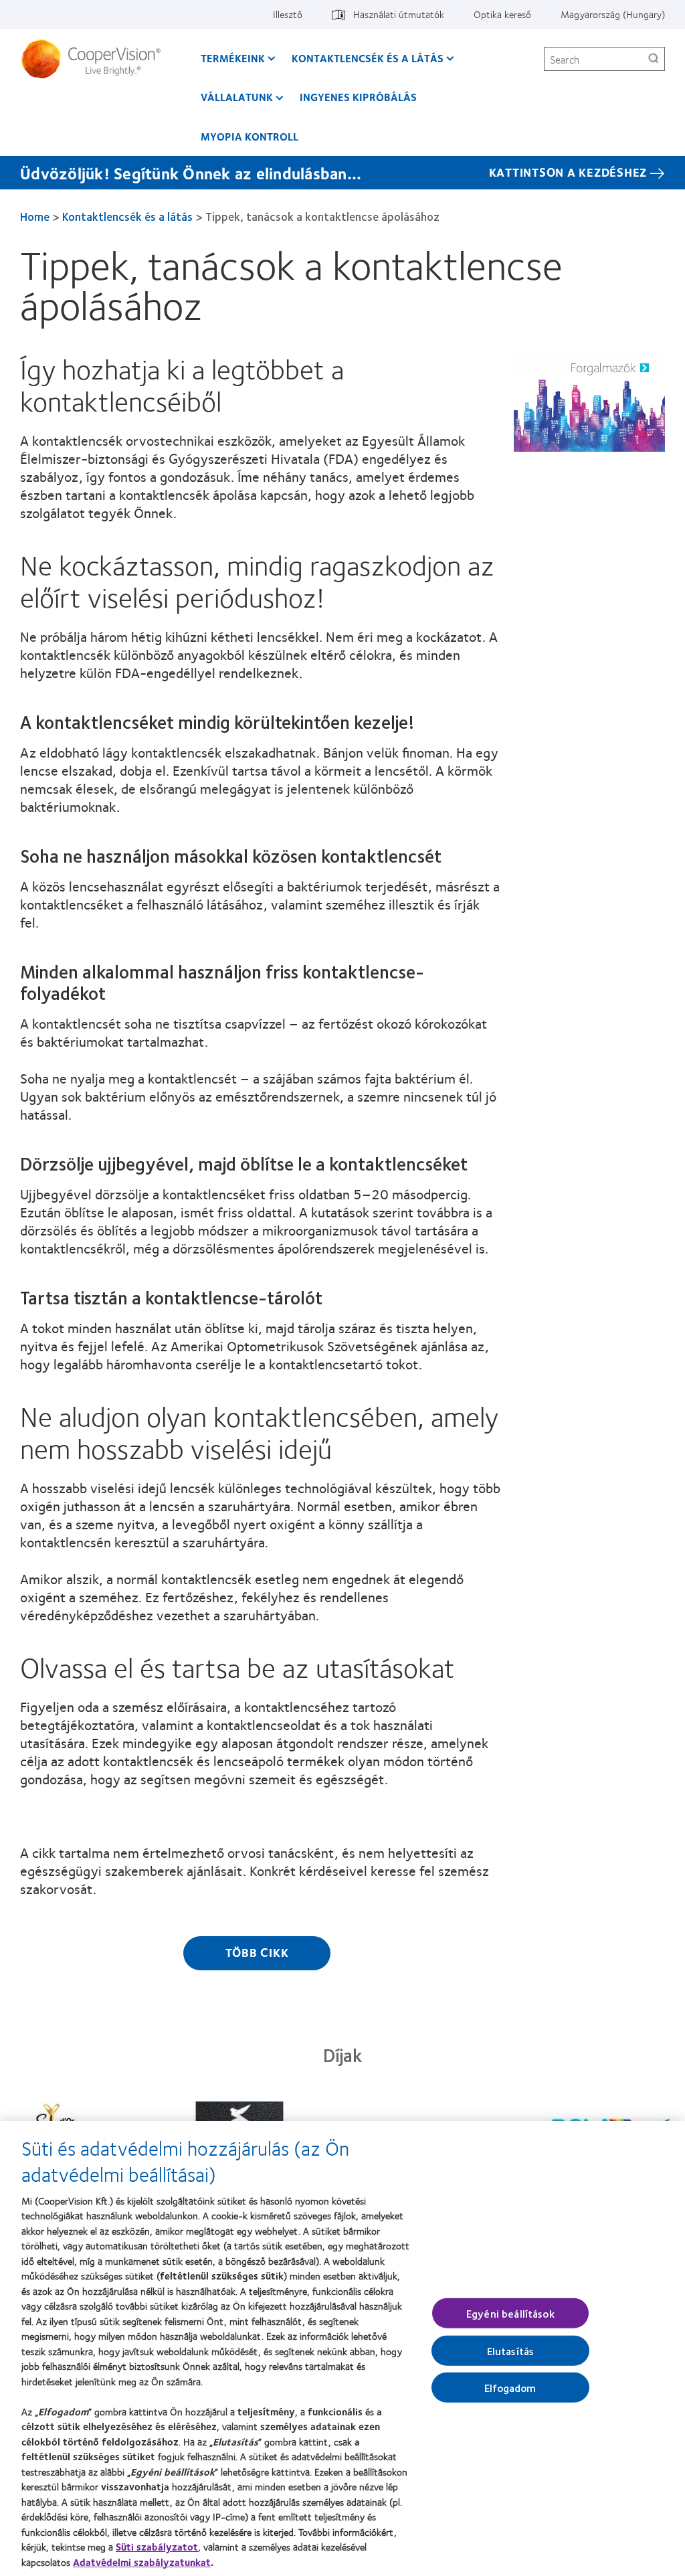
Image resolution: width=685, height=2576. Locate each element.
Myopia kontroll (250, 136)
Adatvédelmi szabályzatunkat (142, 2562)
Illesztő (288, 14)
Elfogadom (510, 2388)
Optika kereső (502, 14)
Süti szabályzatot (157, 2547)
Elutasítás (511, 2351)
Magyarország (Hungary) (613, 14)
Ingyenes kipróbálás (358, 97)
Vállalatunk (237, 97)
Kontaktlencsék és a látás (368, 58)
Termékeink (233, 58)
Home (35, 216)
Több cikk (257, 1952)
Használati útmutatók (399, 14)
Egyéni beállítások (510, 2313)
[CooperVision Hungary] (96, 59)
